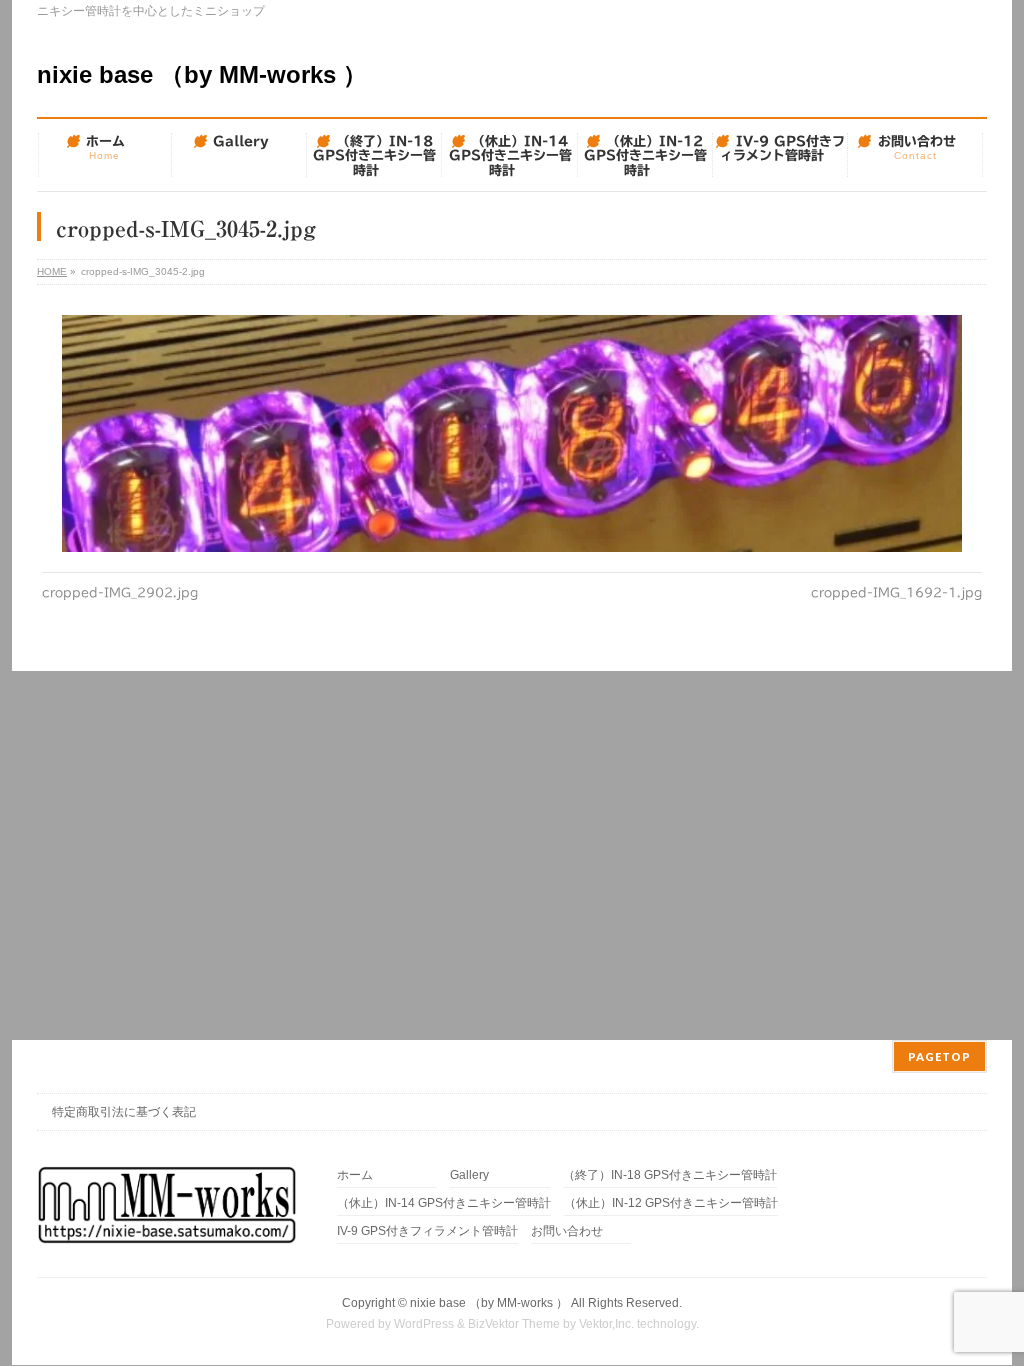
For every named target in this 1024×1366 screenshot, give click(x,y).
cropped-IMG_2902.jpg (120, 592)
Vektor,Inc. (606, 1324)
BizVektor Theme (514, 1324)
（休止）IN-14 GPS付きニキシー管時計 (444, 1203)
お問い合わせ (567, 1231)
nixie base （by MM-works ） (202, 74)
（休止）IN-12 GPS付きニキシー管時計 (671, 1203)
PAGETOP (939, 1056)
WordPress (424, 1324)
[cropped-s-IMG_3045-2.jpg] (512, 433)
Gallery (469, 1175)
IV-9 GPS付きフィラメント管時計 (427, 1231)
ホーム (355, 1175)
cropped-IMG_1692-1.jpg (896, 592)
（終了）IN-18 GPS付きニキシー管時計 (670, 1175)
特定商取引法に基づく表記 (124, 1112)
